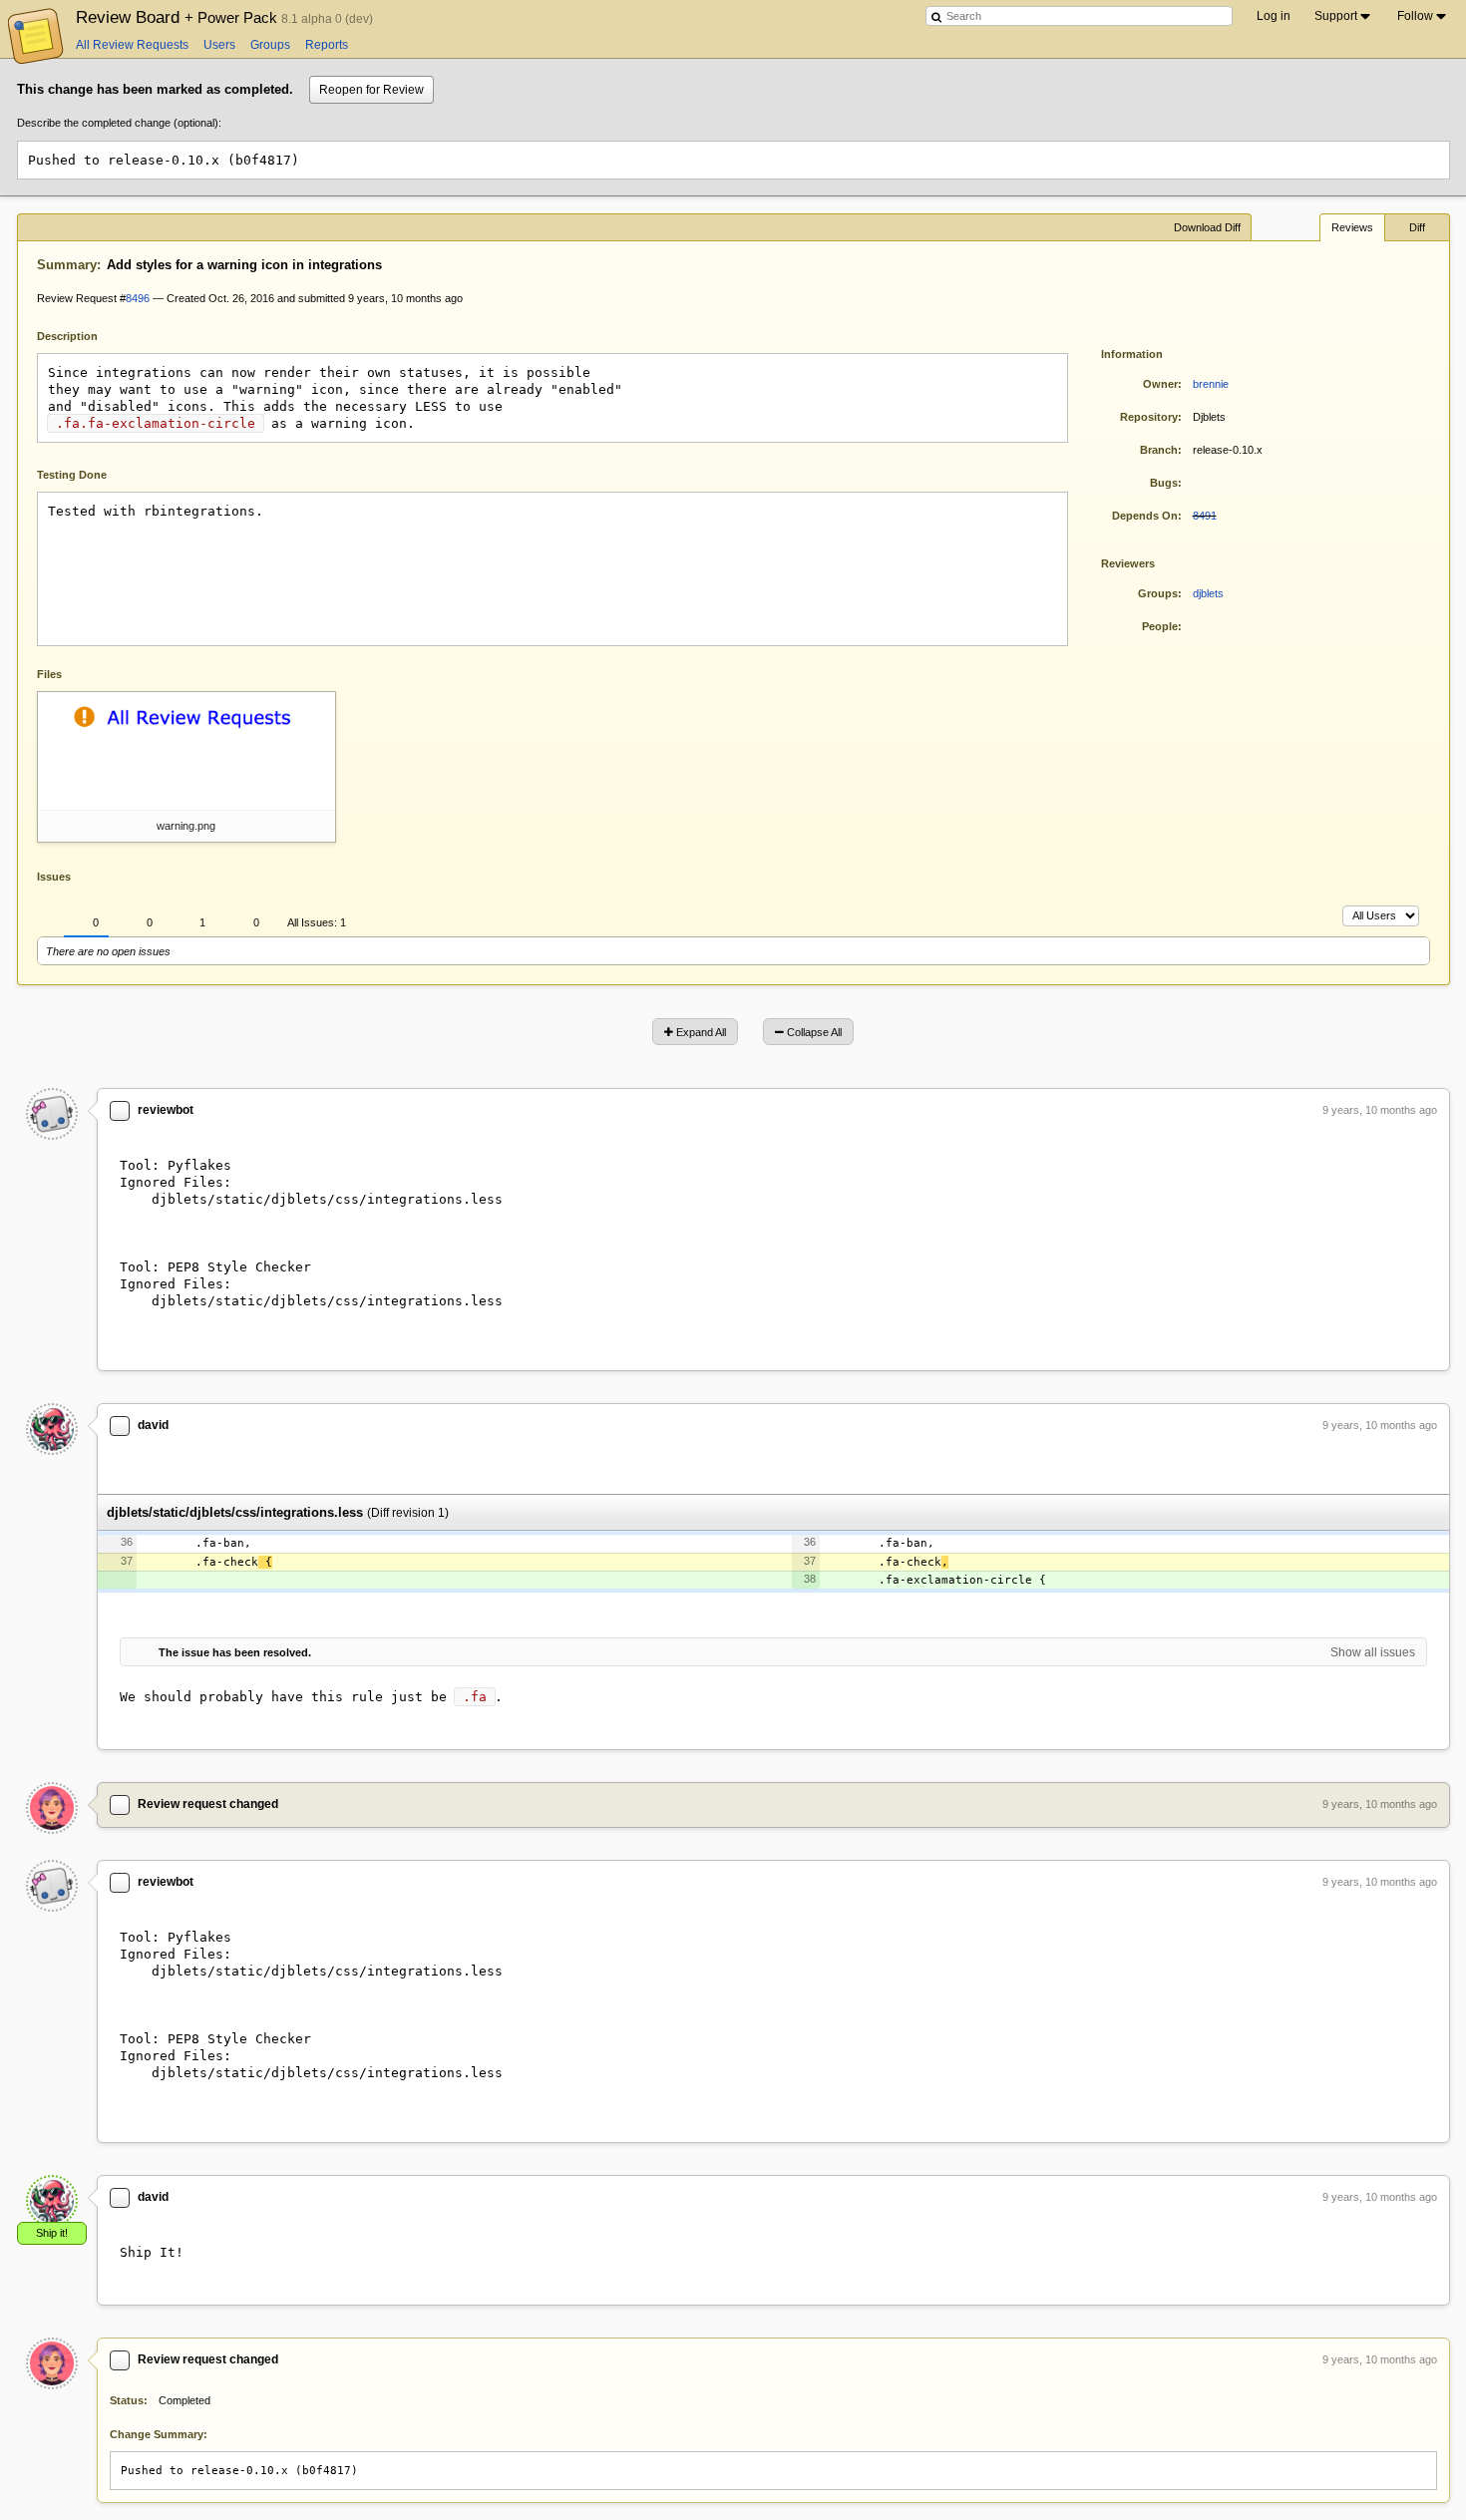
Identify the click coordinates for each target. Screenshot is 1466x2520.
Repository (1149, 417)
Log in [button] (1274, 16)
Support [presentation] (1336, 16)
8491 (1205, 516)
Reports (327, 45)
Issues (54, 877)
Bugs (1164, 483)
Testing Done (72, 475)
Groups (270, 45)
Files (49, 674)
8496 (138, 298)
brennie (1211, 384)
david (153, 1425)
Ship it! (52, 2233)
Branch (1159, 450)
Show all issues (1373, 1652)
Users (219, 45)
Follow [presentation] (1415, 16)
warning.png (186, 826)
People (1160, 626)
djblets (1208, 593)
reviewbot (166, 1110)
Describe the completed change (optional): (119, 123)
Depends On (1145, 516)
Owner (1160, 384)
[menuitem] (1344, 16)
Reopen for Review (371, 90)
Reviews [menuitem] (1352, 227)
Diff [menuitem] (1417, 227)
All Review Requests (132, 45)
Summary (67, 265)
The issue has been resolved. (235, 1652)
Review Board (179, 17)
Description (82, 335)
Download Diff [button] (1207, 227)
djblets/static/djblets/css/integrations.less (235, 1512)
